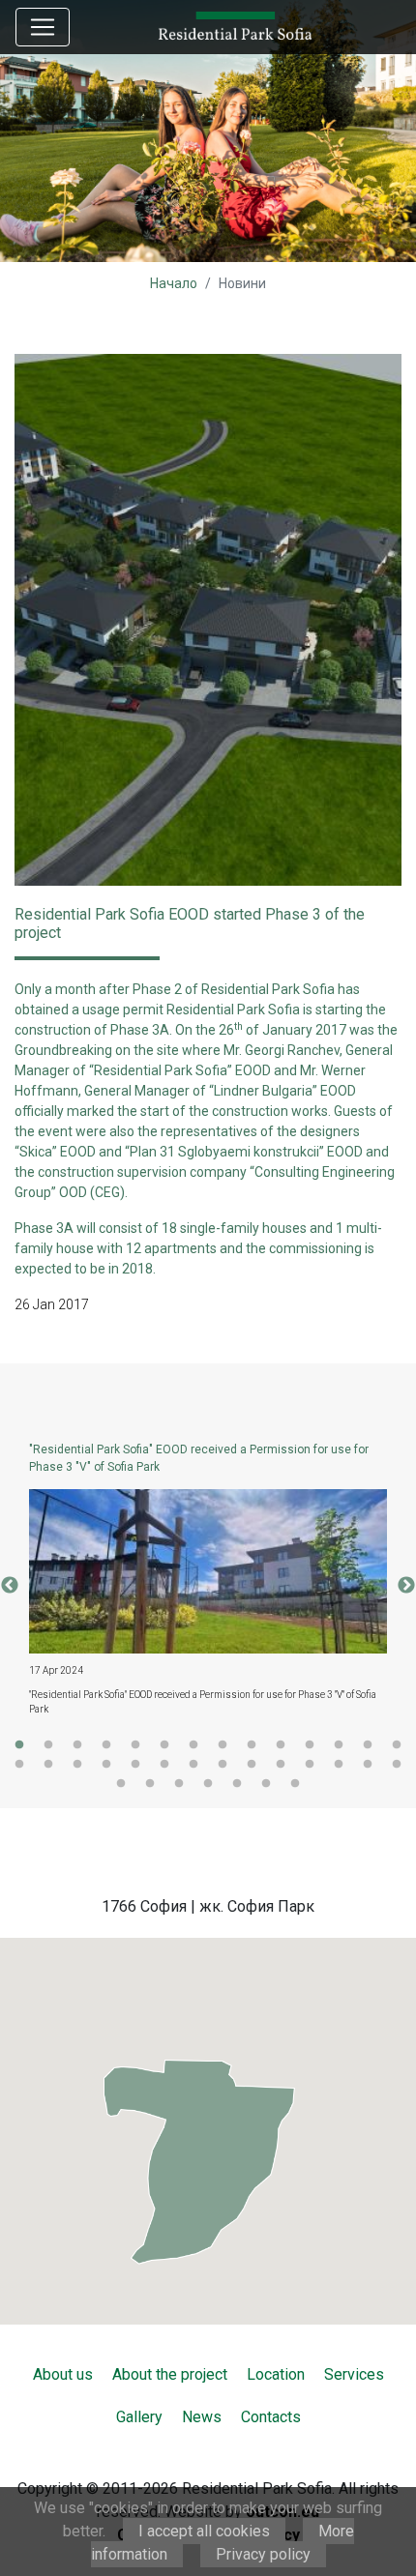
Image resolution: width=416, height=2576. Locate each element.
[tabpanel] (208, 1586)
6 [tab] (164, 1745)
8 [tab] (223, 1745)
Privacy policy (263, 2554)
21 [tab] (193, 1765)
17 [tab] (77, 1765)
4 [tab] (106, 1745)
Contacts (271, 2417)
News (202, 2417)
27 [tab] (368, 1765)
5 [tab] (135, 1745)
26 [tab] (339, 1765)
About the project (170, 2374)
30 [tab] (150, 1784)
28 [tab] (397, 1765)
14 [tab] (397, 1745)
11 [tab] (310, 1745)
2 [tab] (48, 1745)
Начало (174, 283)
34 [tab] (266, 1784)
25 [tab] (310, 1765)
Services (354, 2374)
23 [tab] (252, 1765)
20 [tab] (164, 1765)
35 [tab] (295, 1784)
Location (276, 2374)
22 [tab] (223, 1765)
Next (406, 1586)
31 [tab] (179, 1784)
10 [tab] (281, 1745)
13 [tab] (368, 1745)
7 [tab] (193, 1745)
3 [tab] (77, 1745)
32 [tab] (208, 1784)
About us (63, 2374)
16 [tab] (48, 1765)
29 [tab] (121, 1784)
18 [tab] (106, 1765)
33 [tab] (237, 1784)
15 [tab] (19, 1765)
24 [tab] (281, 1765)
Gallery (139, 2417)
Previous (10, 1586)
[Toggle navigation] (43, 27)
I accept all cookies (204, 2531)
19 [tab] (135, 1765)
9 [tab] (252, 1745)
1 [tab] (19, 1745)
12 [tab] (339, 1745)
